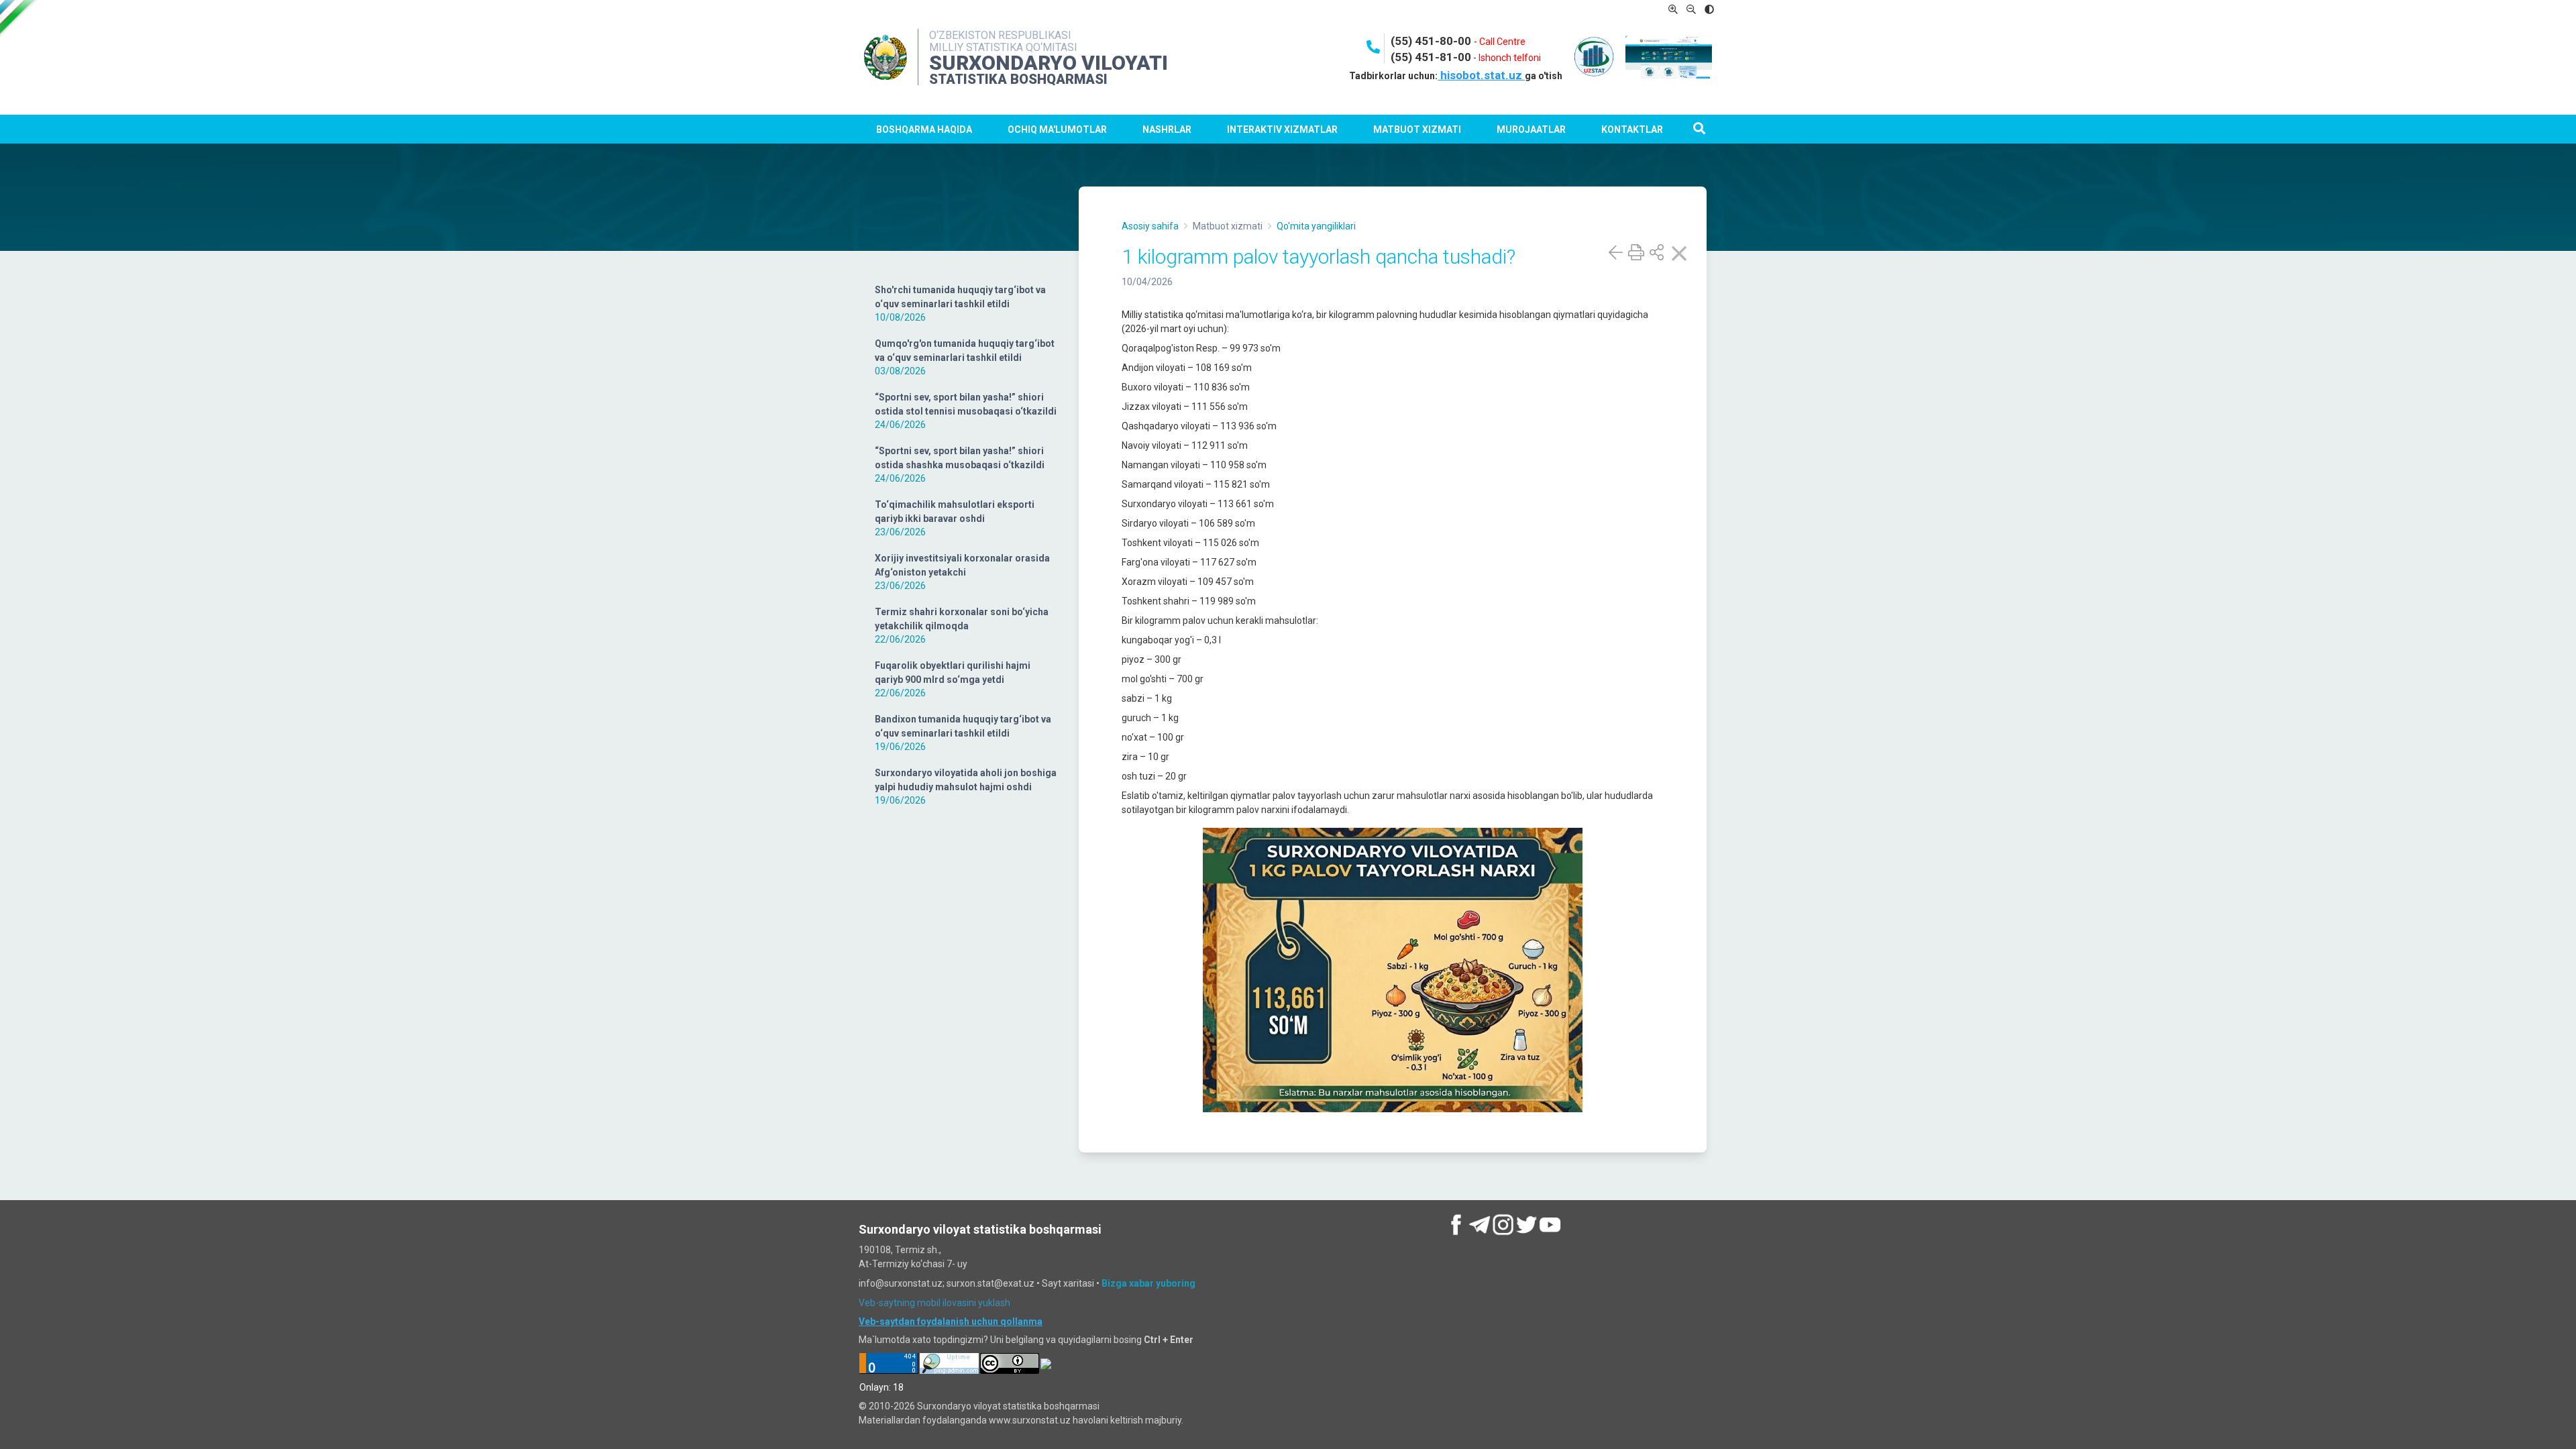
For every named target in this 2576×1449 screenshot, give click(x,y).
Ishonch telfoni (1510, 58)
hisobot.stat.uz (1481, 75)
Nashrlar (1167, 129)
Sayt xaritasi (1068, 1283)
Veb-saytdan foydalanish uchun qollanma (951, 1322)
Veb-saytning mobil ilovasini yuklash (934, 1303)
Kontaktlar (1632, 129)
